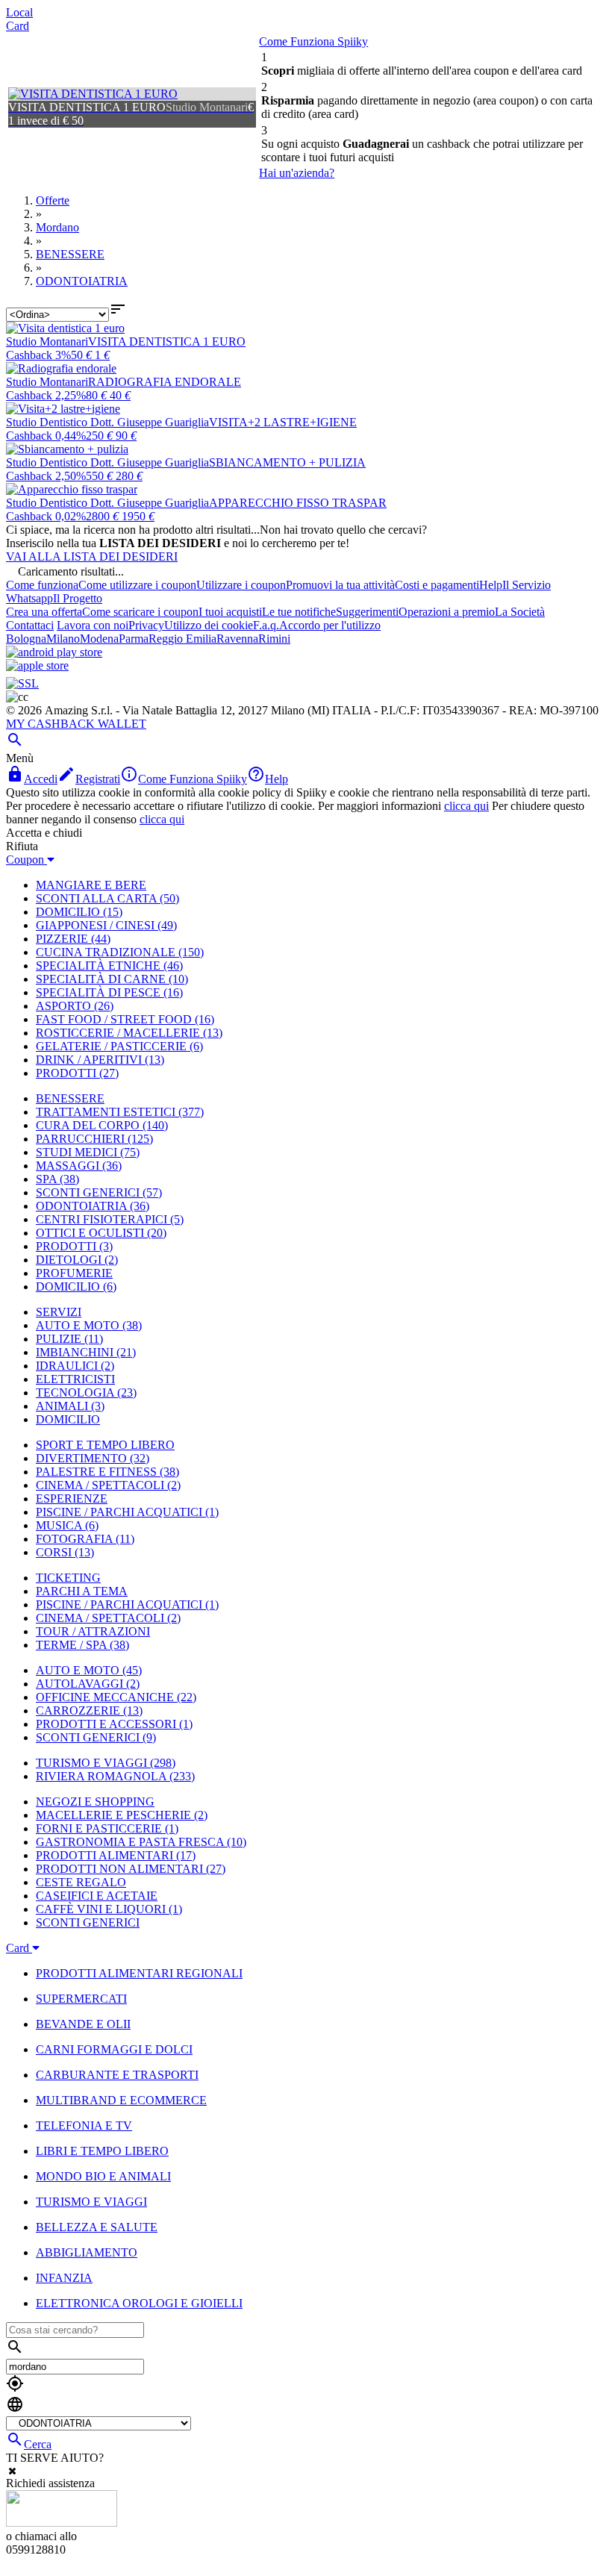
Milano (63, 639)
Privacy (146, 625)
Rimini (274, 639)
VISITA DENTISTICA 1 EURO (167, 342)
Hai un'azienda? (297, 173)
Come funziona (42, 585)
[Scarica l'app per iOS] (37, 665)
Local (19, 12)
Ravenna (237, 639)
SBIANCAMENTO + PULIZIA (287, 462)
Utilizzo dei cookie (209, 625)
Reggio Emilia (182, 639)
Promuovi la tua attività (340, 585)
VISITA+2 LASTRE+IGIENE (283, 422)
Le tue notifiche (299, 612)
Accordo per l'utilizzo (330, 625)
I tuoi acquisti (230, 612)
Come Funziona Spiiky (313, 41)
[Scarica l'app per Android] (54, 652)
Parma (134, 639)
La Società (520, 612)
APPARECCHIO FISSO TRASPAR (298, 503)
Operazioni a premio (447, 612)
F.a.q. (266, 625)
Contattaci (30, 625)
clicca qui (466, 806)
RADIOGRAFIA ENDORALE (165, 382)
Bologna (26, 639)
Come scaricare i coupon (140, 612)
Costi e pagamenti (437, 585)
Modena (99, 639)
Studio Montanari (47, 342)
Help (491, 585)
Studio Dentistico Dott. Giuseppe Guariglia (107, 422)
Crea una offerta (44, 612)
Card (18, 26)
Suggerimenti (367, 612)
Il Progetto (78, 598)
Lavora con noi (93, 625)
